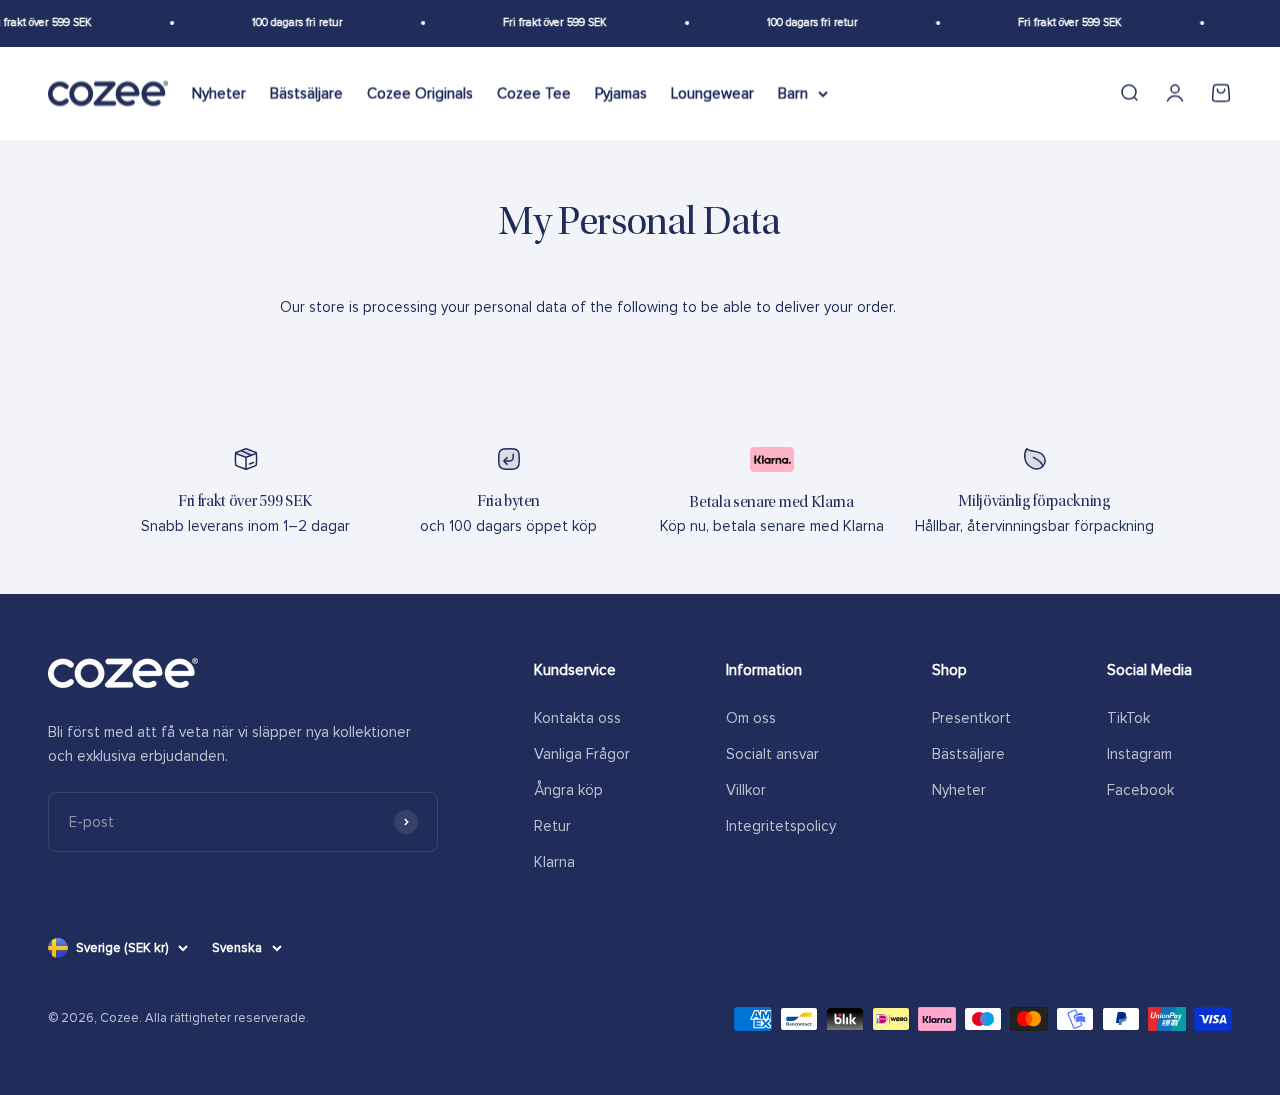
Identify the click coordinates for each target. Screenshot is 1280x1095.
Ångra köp (568, 790)
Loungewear (712, 93)
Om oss (751, 718)
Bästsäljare (306, 93)
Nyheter (219, 93)
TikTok (1128, 718)
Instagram (1139, 754)
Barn (793, 93)
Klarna (554, 862)
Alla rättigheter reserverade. (227, 1018)
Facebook (1140, 790)
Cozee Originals (420, 93)
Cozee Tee (534, 93)
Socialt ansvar (772, 754)
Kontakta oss (577, 718)
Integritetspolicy (781, 826)
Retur (552, 826)
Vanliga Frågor (582, 754)
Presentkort (971, 718)
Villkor (746, 790)
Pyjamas (621, 93)
